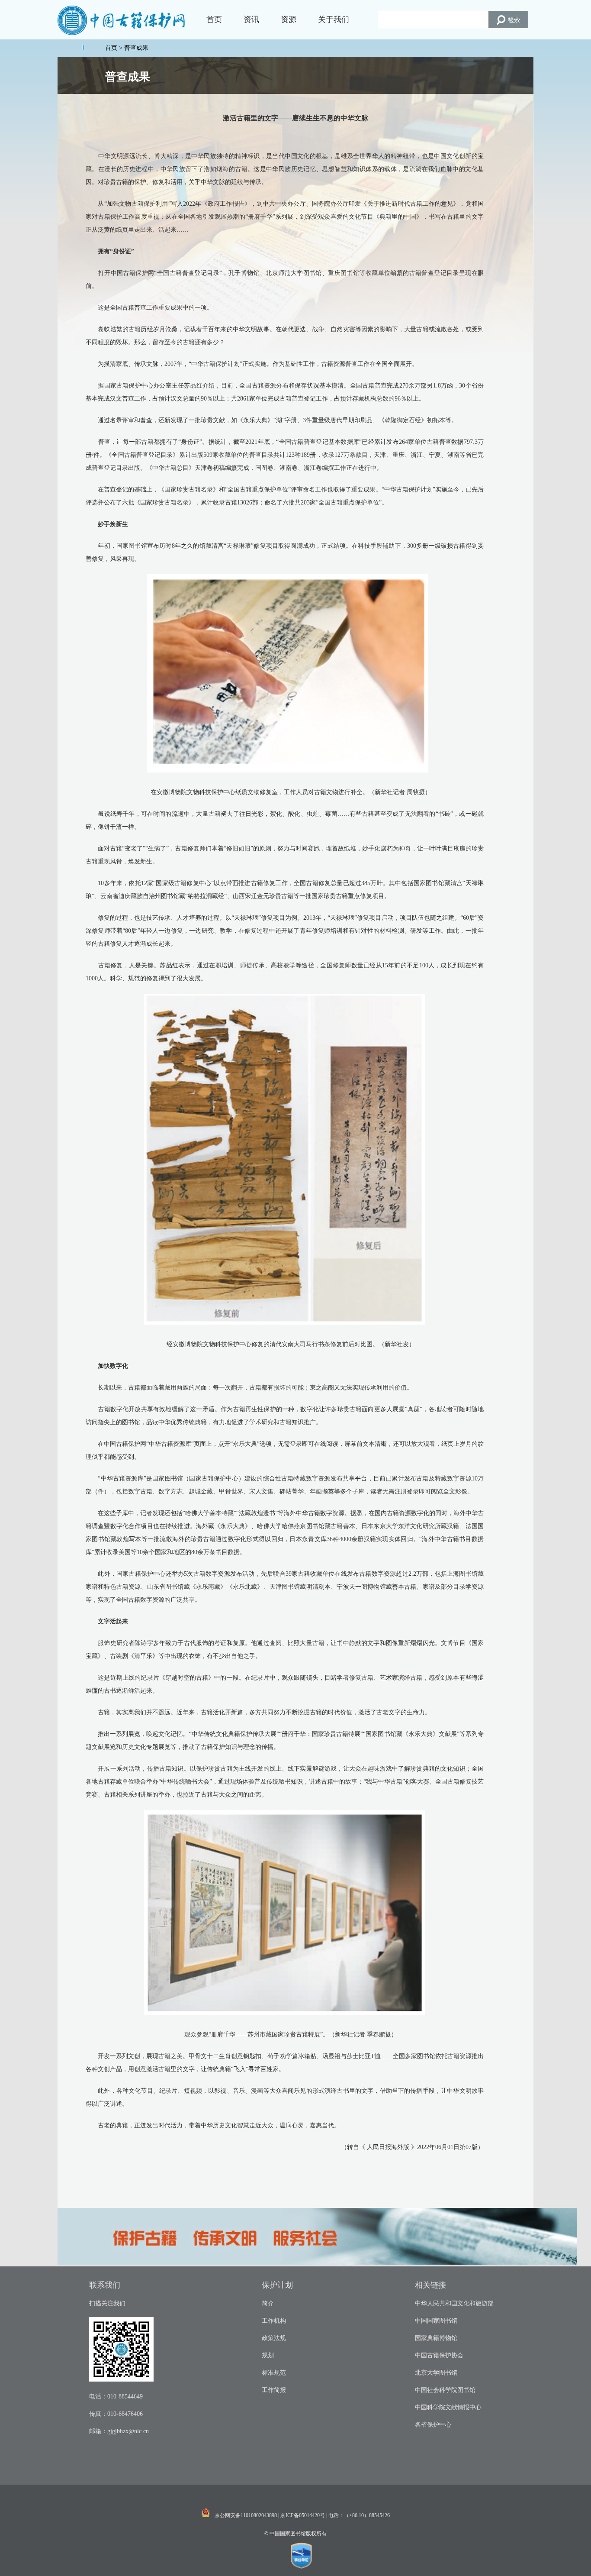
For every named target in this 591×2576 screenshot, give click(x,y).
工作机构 (274, 2321)
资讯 (251, 19)
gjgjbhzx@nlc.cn (128, 2431)
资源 (289, 19)
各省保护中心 (433, 2425)
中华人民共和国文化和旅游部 (454, 2303)
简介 (268, 2303)
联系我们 (105, 2285)
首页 (214, 19)
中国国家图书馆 (436, 2321)
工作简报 (274, 2390)
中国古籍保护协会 (439, 2355)
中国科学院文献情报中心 (448, 2407)
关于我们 (334, 19)
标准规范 (274, 2373)
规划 (268, 2355)
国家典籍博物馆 (436, 2338)
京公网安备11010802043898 (246, 2515)
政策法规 (274, 2338)
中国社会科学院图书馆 (445, 2390)
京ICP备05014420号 (303, 2515)
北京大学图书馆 (436, 2373)
